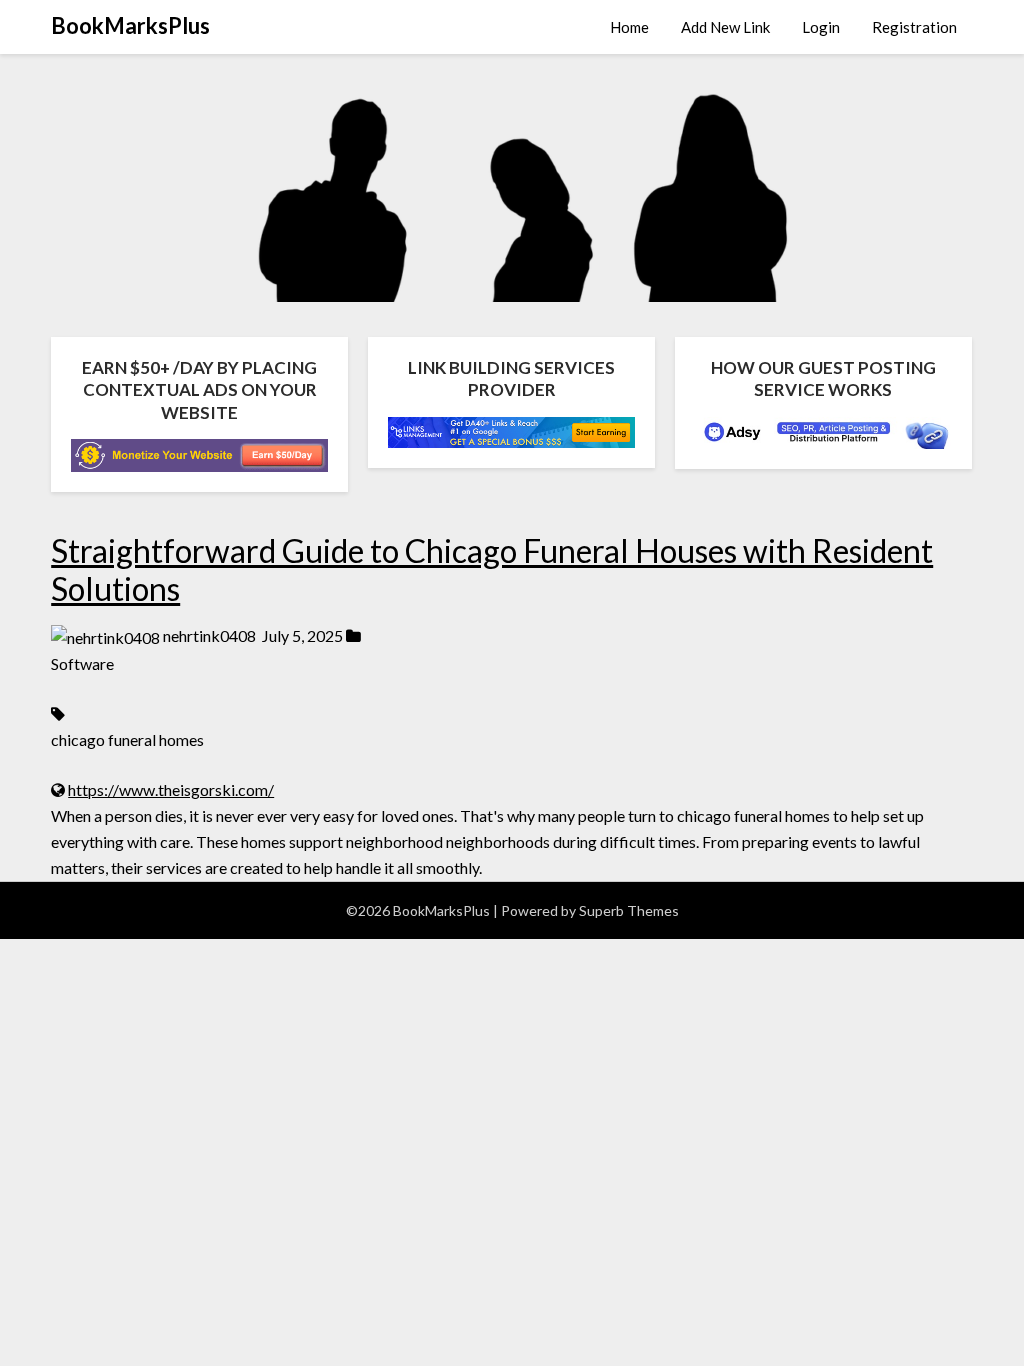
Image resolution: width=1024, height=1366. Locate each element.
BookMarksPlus (130, 25)
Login (821, 27)
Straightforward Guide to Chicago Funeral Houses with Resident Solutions (492, 569)
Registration (914, 27)
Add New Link (725, 27)
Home (629, 27)
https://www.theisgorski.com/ (171, 789)
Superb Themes (629, 910)
